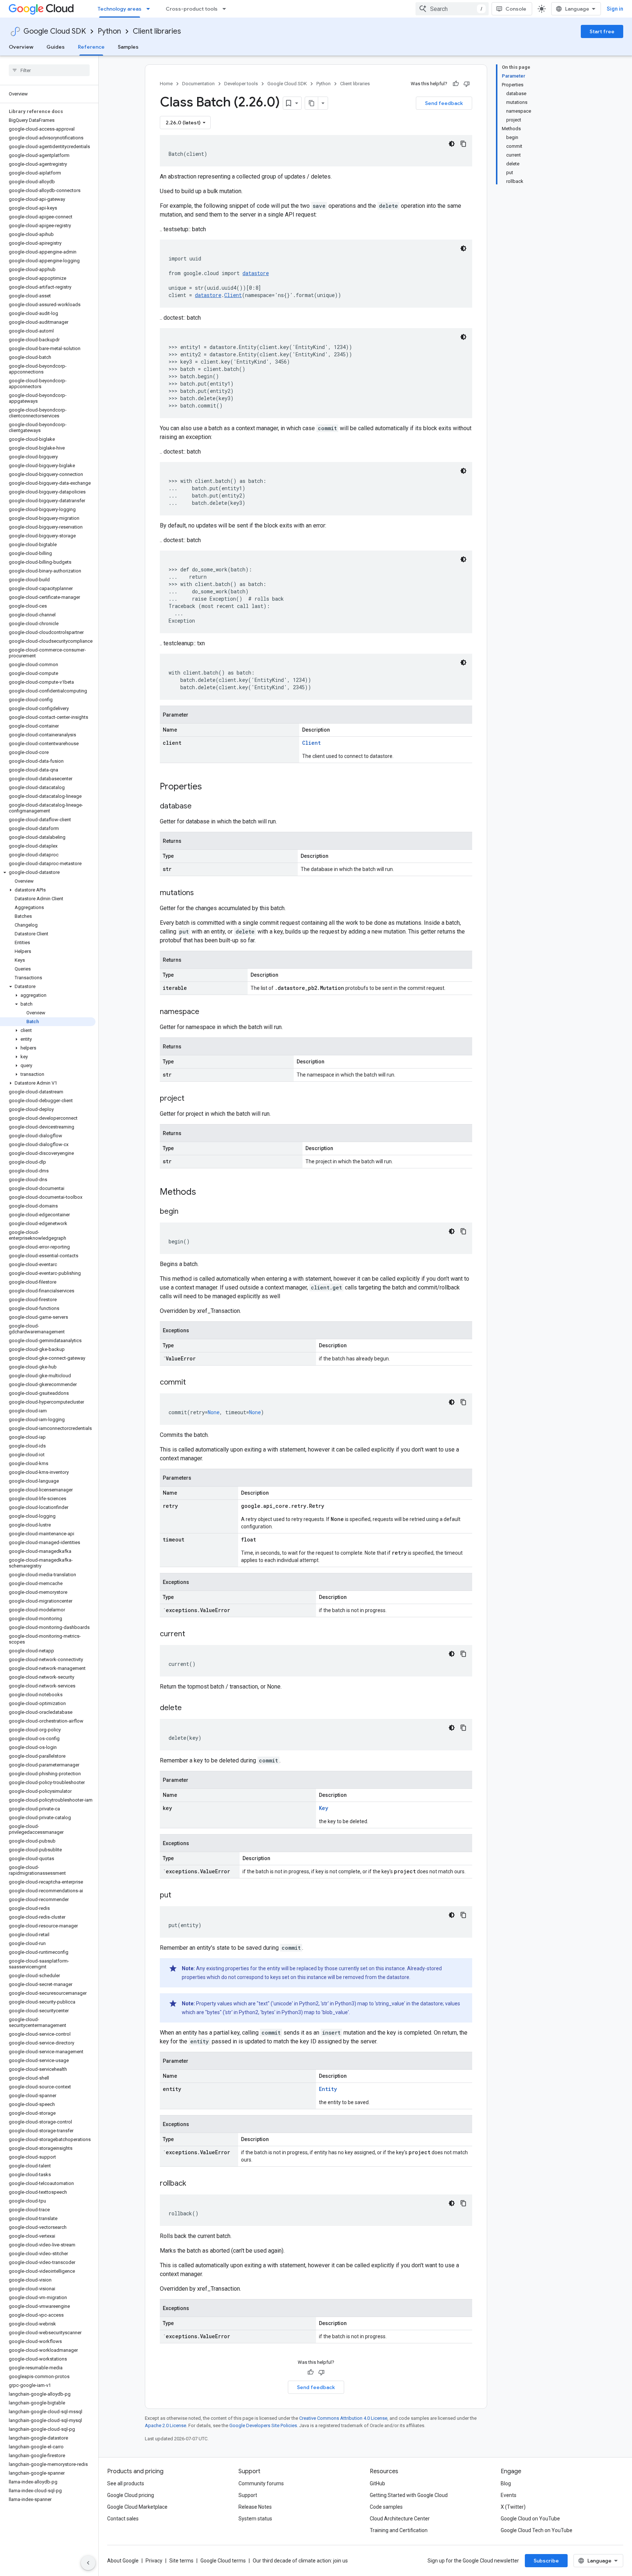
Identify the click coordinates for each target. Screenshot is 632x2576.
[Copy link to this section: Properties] (211, 787)
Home (166, 84)
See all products (126, 2483)
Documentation (198, 84)
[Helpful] (456, 84)
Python (109, 31)
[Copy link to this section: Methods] (206, 1193)
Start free (602, 31)
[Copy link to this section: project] (192, 1099)
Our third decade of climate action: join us (300, 2561)
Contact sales (123, 2519)
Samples (128, 47)
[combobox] (452, 9)
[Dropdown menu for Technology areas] (150, 9)
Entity (328, 2089)
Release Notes (255, 2507)
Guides (56, 47)
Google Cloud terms (223, 2561)
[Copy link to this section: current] (192, 1634)
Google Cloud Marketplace (137, 2507)
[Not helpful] (467, 84)
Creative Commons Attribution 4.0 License (343, 2418)
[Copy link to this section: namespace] (207, 1012)
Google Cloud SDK (55, 31)
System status (255, 2519)
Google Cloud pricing (131, 2495)
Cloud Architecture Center (400, 2519)
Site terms (181, 2561)
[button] (48, 872)
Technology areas (120, 9)
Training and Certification (399, 2530)
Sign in (615, 9)
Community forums (261, 2483)
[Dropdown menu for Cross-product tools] (226, 9)
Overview (21, 47)
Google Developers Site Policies (263, 2425)
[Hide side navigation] (88, 2563)
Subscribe (546, 2561)
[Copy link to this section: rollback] (193, 2184)
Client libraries (157, 31)
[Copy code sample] (463, 144)
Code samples (386, 2507)
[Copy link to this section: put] (178, 1896)
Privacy (154, 2561)
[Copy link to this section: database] (199, 807)
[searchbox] (49, 70)
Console (516, 9)
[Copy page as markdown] (312, 103)
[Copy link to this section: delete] (189, 1708)
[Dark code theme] (452, 144)
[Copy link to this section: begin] (186, 1212)
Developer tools (241, 84)
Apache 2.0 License (165, 2425)
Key (323, 1808)
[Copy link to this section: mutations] (201, 893)
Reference (91, 47)
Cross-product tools (192, 9)
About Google (123, 2561)
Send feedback (444, 103)
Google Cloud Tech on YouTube (537, 2530)
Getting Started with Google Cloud (409, 2495)
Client (233, 295)
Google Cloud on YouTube (530, 2519)
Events (509, 2495)
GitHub (377, 2483)
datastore (256, 273)
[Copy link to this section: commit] (193, 1383)
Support (248, 2495)
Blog (506, 2483)
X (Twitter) (513, 2507)
